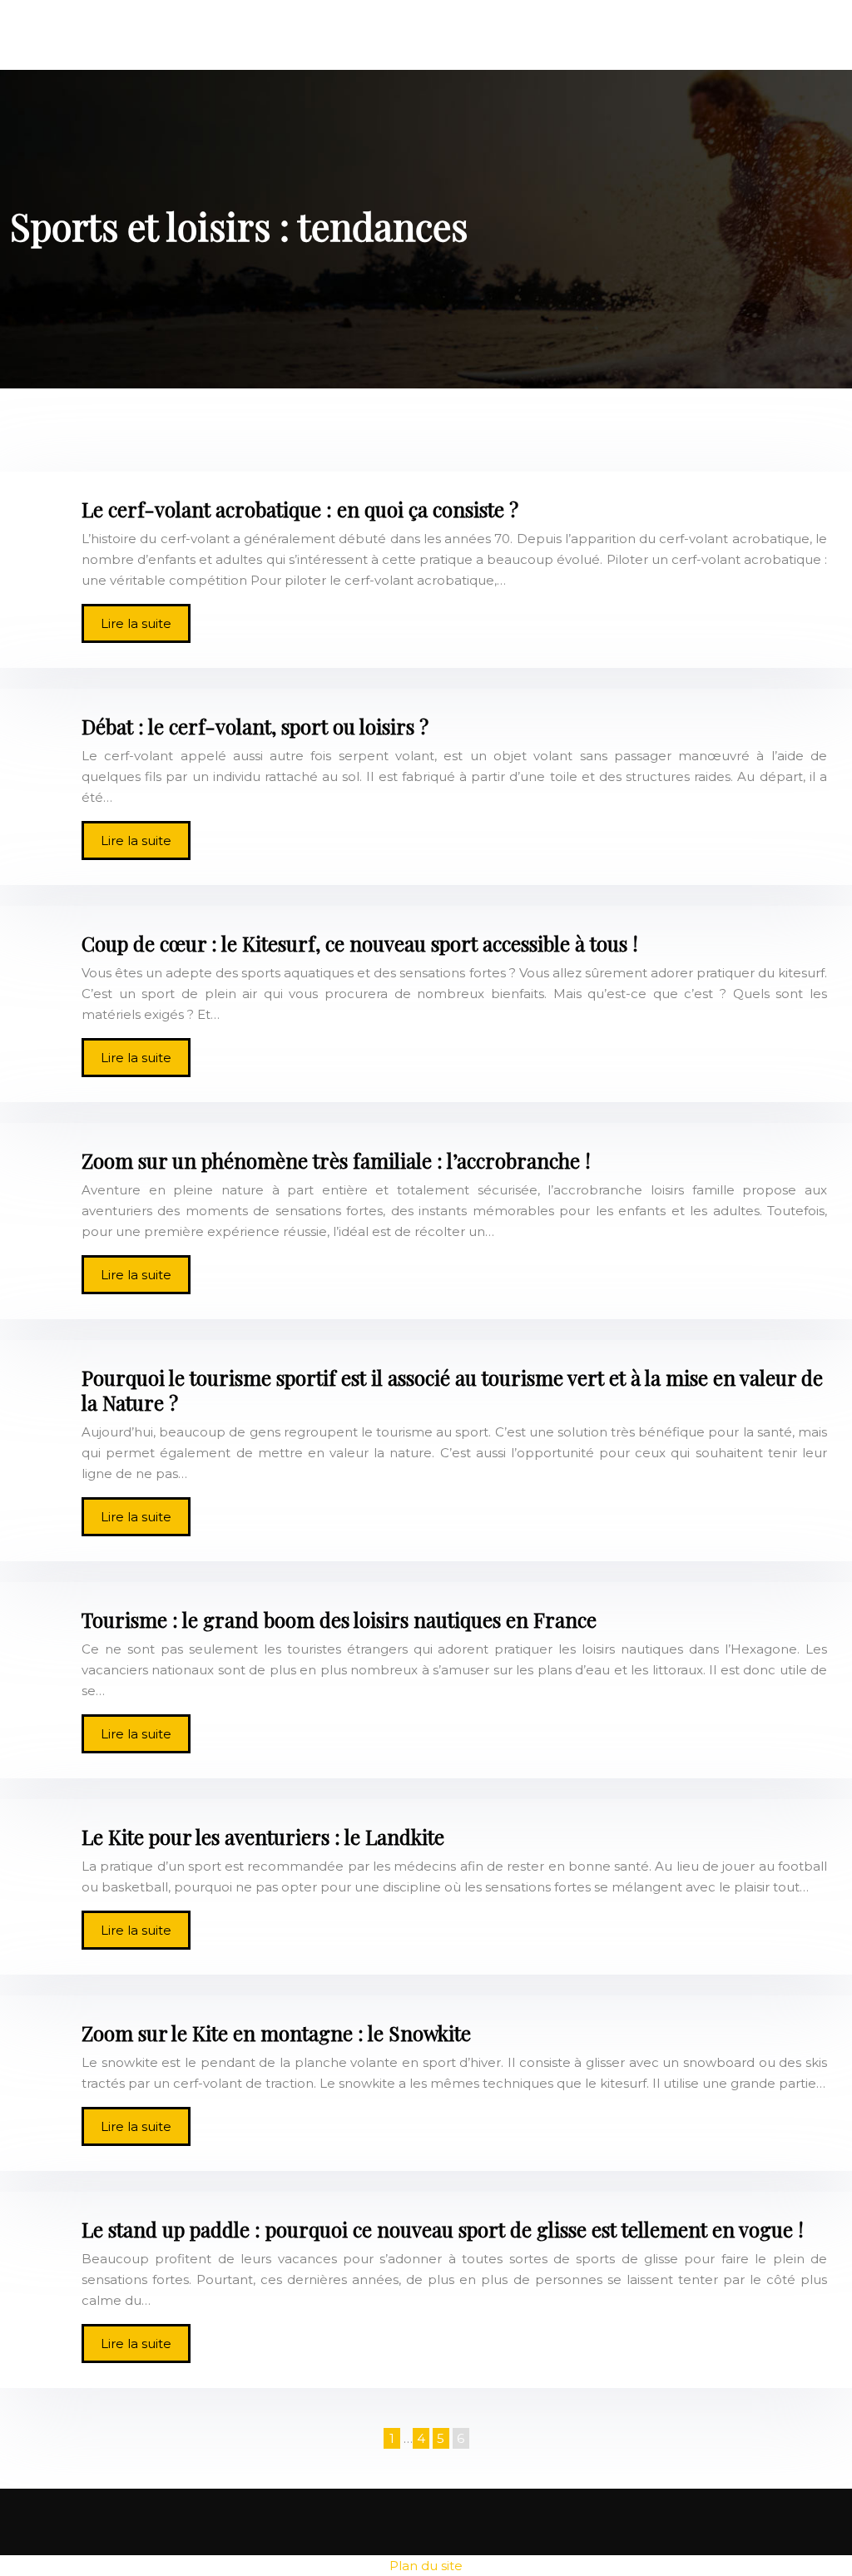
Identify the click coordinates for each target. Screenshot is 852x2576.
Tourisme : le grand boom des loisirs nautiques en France (339, 1619)
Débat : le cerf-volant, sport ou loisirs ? (255, 726)
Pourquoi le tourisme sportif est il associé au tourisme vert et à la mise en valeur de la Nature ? (452, 1390)
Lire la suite (136, 623)
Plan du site (426, 2566)
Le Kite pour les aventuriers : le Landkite (263, 1837)
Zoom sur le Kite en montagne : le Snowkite (276, 2033)
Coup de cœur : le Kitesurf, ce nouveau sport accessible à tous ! (360, 943)
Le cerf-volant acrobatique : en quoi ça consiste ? (300, 509)
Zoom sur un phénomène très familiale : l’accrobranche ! (336, 1160)
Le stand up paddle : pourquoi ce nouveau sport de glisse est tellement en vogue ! (443, 2229)
